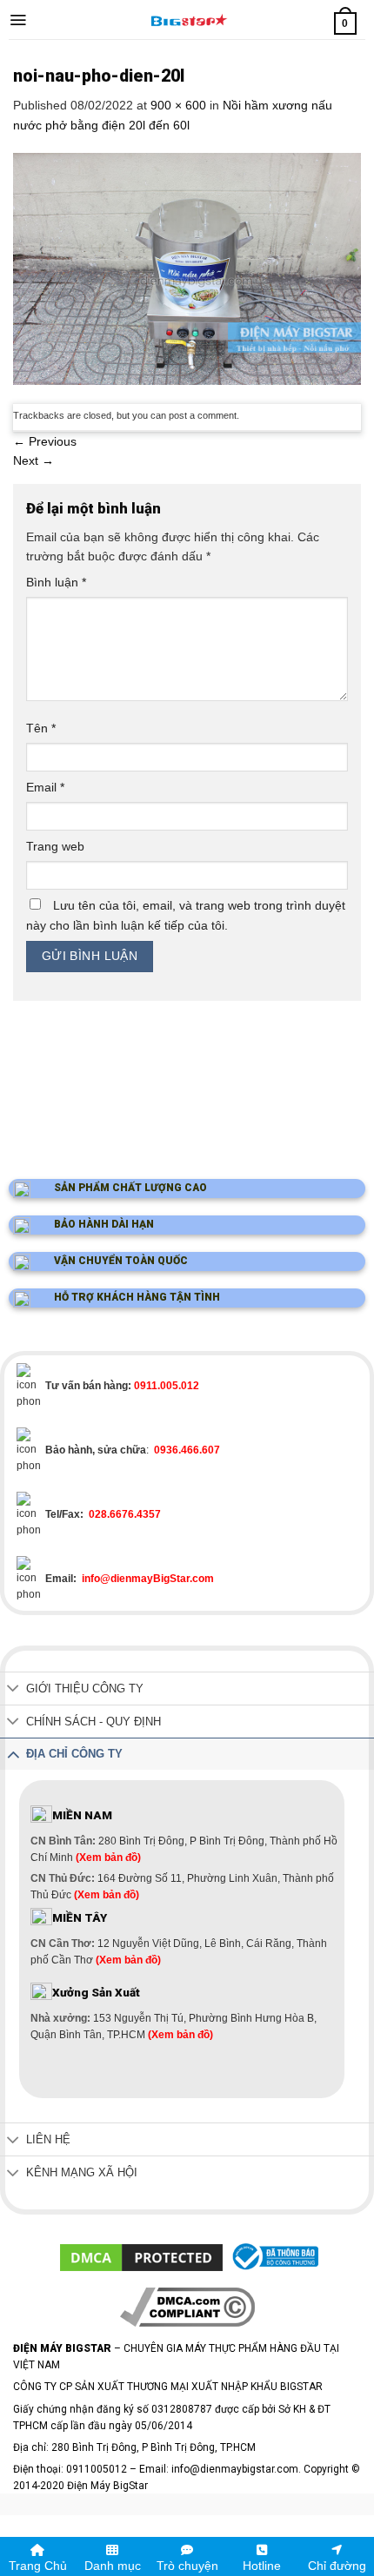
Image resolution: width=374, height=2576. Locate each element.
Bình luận (56, 582)
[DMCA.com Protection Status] (141, 2256)
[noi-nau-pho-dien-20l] (187, 268)
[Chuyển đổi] (13, 1690)
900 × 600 (178, 105)
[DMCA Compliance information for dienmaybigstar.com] (187, 2307)
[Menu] (18, 20)
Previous (45, 441)
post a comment (203, 415)
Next (33, 460)
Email (45, 787)
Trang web (55, 846)
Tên (41, 728)
